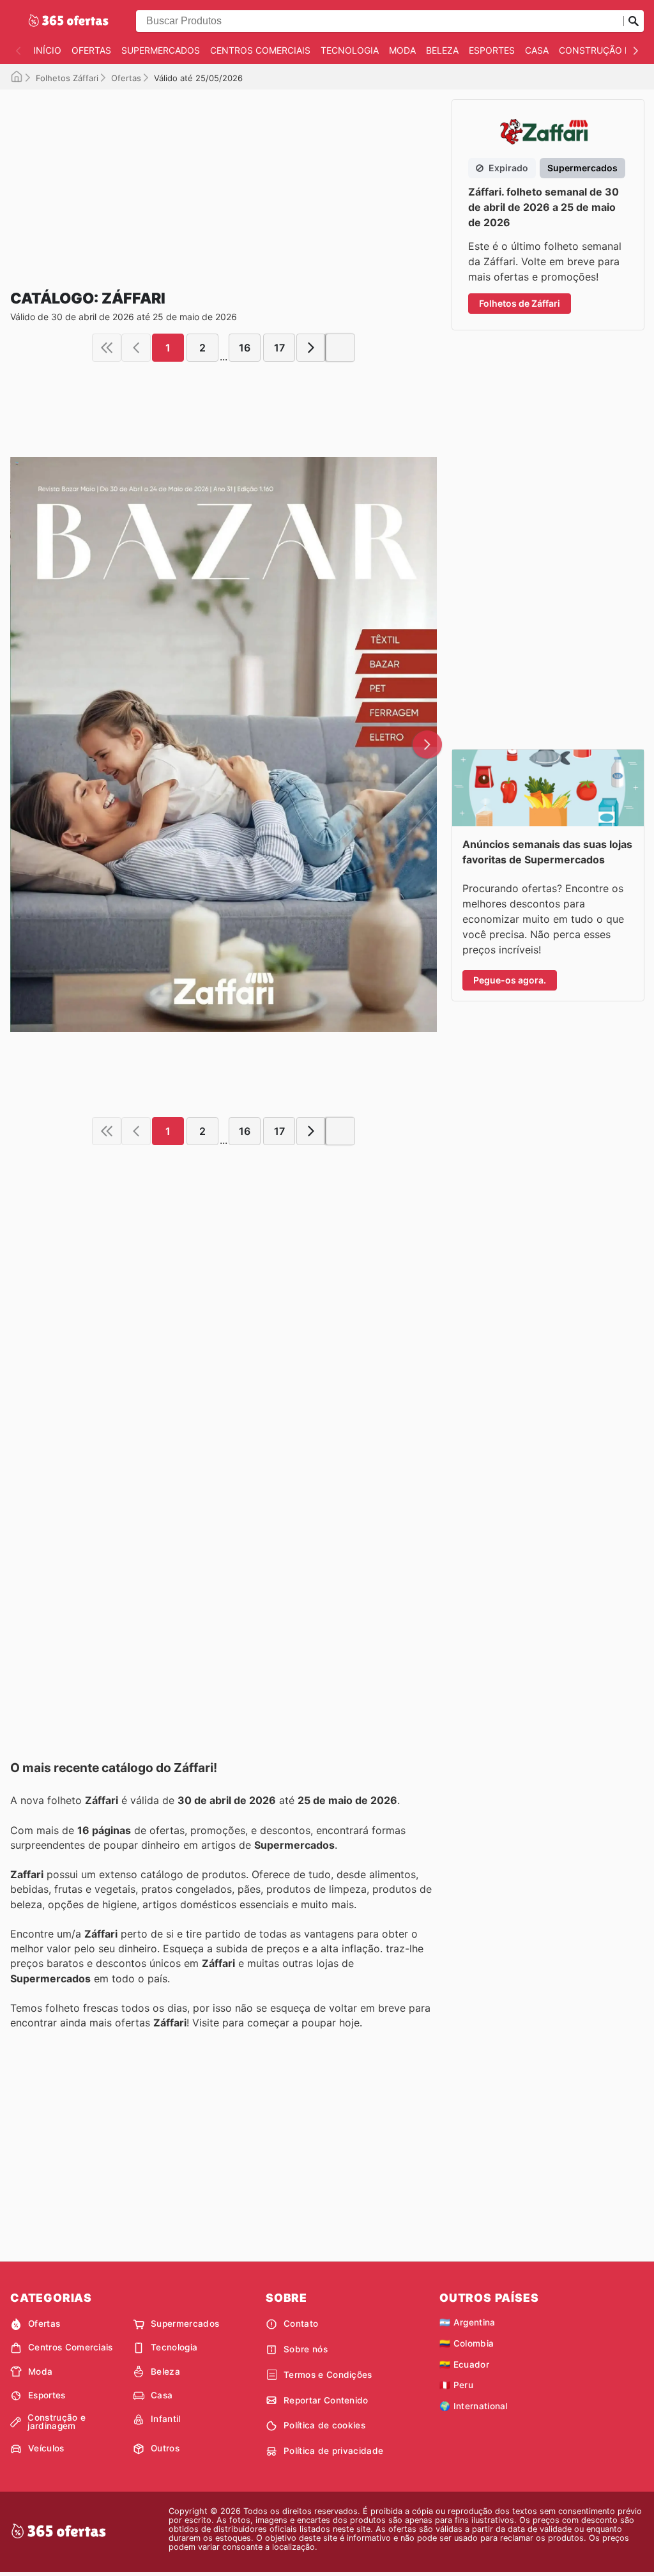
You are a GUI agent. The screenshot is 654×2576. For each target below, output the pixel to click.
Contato (301, 2324)
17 (279, 348)
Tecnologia (350, 50)
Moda (402, 50)
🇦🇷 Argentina (468, 2322)
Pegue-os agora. (510, 980)
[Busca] (634, 21)
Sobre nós (306, 2349)
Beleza (442, 50)
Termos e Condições (328, 2375)
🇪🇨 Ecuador (464, 2364)
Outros (165, 2448)
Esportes (492, 50)
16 (245, 348)
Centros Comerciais (260, 50)
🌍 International (474, 2406)
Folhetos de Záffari (520, 303)
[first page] (107, 348)
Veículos (46, 2448)
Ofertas (91, 50)
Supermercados (161, 50)
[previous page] (136, 348)
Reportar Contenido (326, 2400)
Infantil (166, 2419)
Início (47, 50)
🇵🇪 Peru (456, 2385)
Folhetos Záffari (67, 78)
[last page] (340, 348)
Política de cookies (324, 2425)
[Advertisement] (224, 179)
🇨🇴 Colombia (467, 2343)
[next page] (311, 348)
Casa (537, 50)
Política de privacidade (333, 2451)
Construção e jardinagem (57, 2422)
